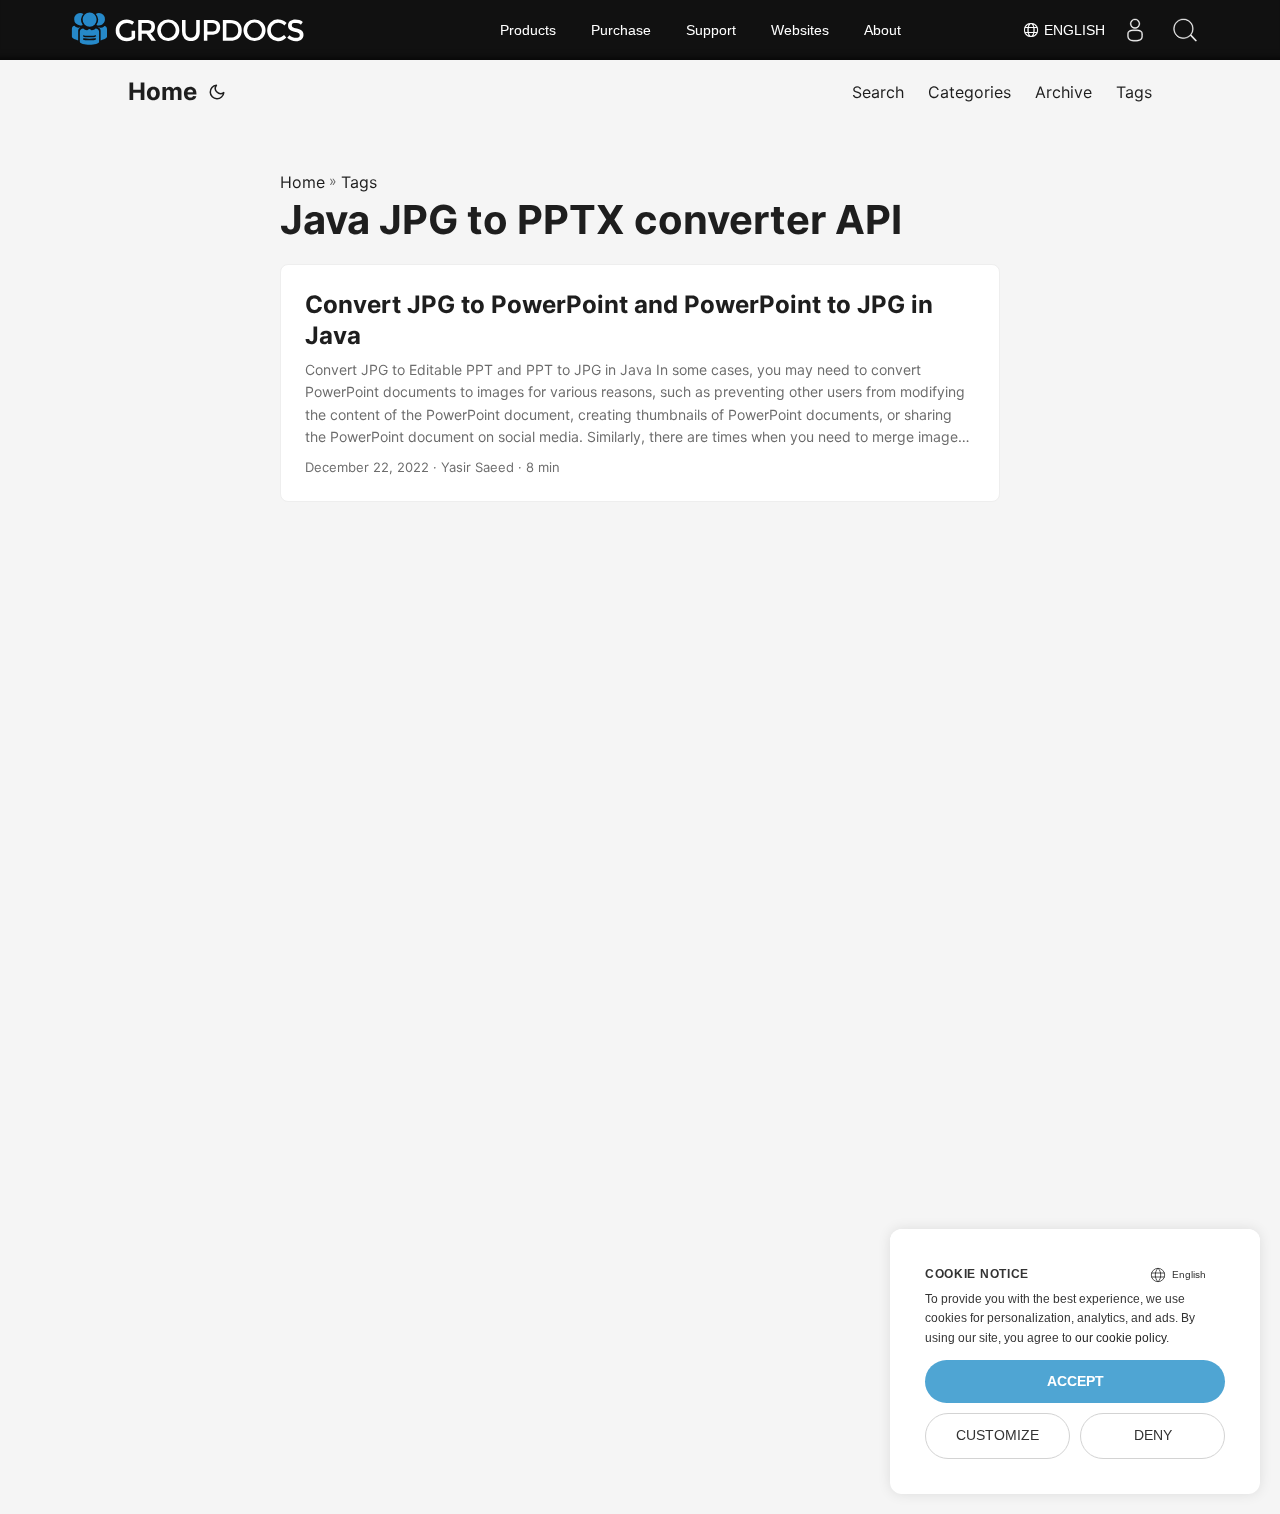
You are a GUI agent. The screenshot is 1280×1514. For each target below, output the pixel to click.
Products (528, 30)
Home (162, 91)
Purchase (621, 30)
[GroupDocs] (190, 30)
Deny (1153, 1435)
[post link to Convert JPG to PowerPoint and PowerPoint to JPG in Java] (640, 383)
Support (711, 30)
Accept (1075, 1381)
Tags (359, 182)
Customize (997, 1435)
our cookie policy (1120, 1338)
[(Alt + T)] (217, 92)
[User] (1135, 30)
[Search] (1185, 30)
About (882, 30)
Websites (800, 30)
